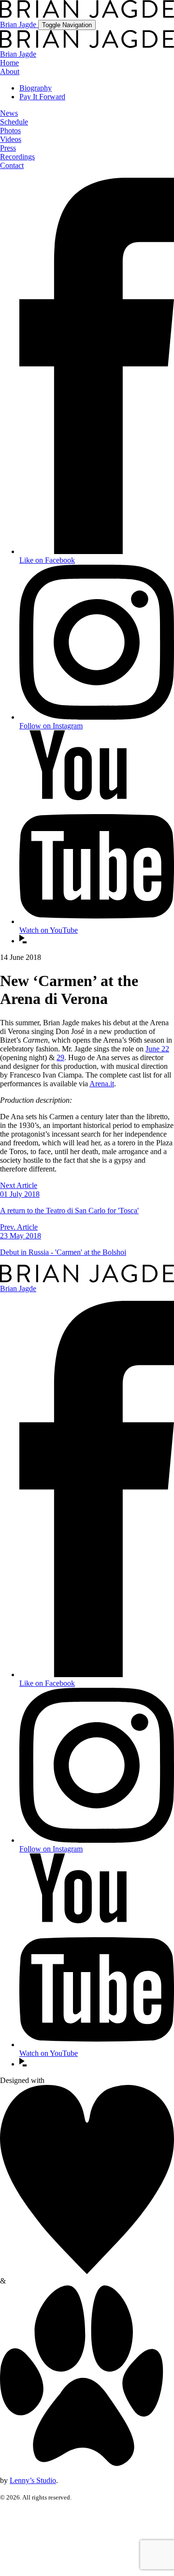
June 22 (157, 1049)
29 (60, 1057)
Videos (11, 139)
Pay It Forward (42, 97)
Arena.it (102, 1084)
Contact (12, 165)
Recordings (17, 157)
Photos (10, 131)
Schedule (14, 122)
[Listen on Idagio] (23, 941)
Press (8, 148)
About (10, 71)
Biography (36, 88)
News (9, 113)
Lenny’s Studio (33, 2480)
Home (9, 63)
